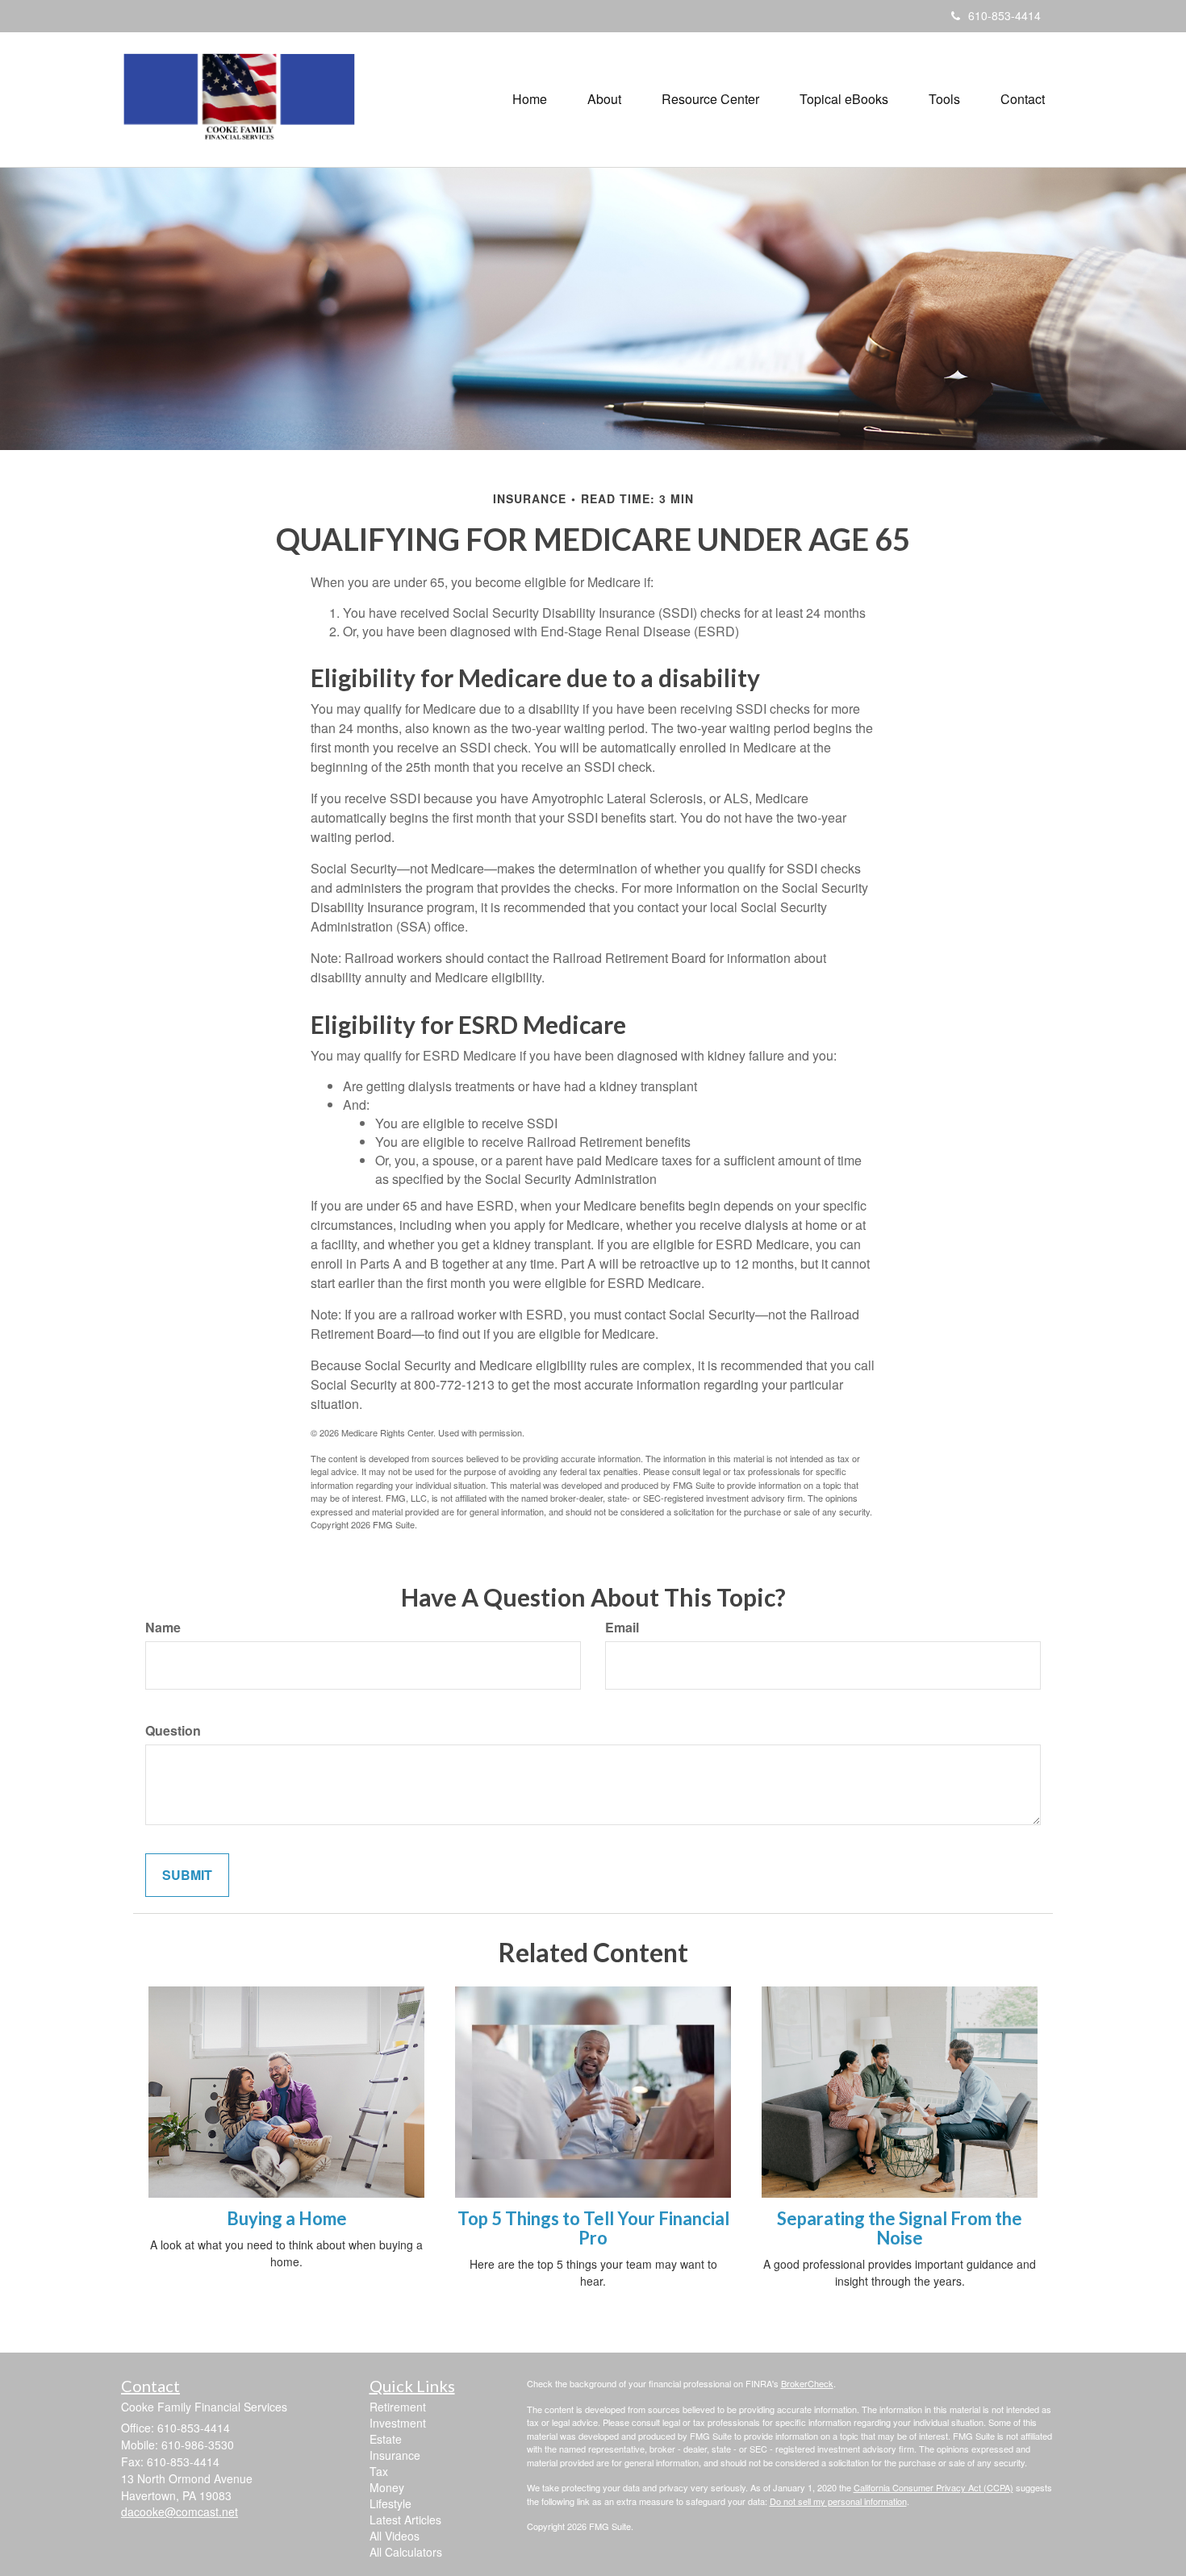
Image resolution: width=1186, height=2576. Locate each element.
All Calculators (406, 2552)
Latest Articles (405, 2520)
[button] (604, 99)
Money (387, 2487)
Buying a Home (287, 2218)
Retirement (398, 2407)
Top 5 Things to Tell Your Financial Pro (593, 2228)
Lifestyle (390, 2503)
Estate (386, 2439)
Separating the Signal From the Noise (900, 2228)
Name (163, 1628)
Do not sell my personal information (838, 2501)
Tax (379, 2471)
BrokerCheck (807, 2383)
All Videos (395, 2536)
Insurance (395, 2455)
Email (622, 1628)
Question (173, 1731)
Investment (398, 2423)
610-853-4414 (1004, 15)
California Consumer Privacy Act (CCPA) (933, 2487)
